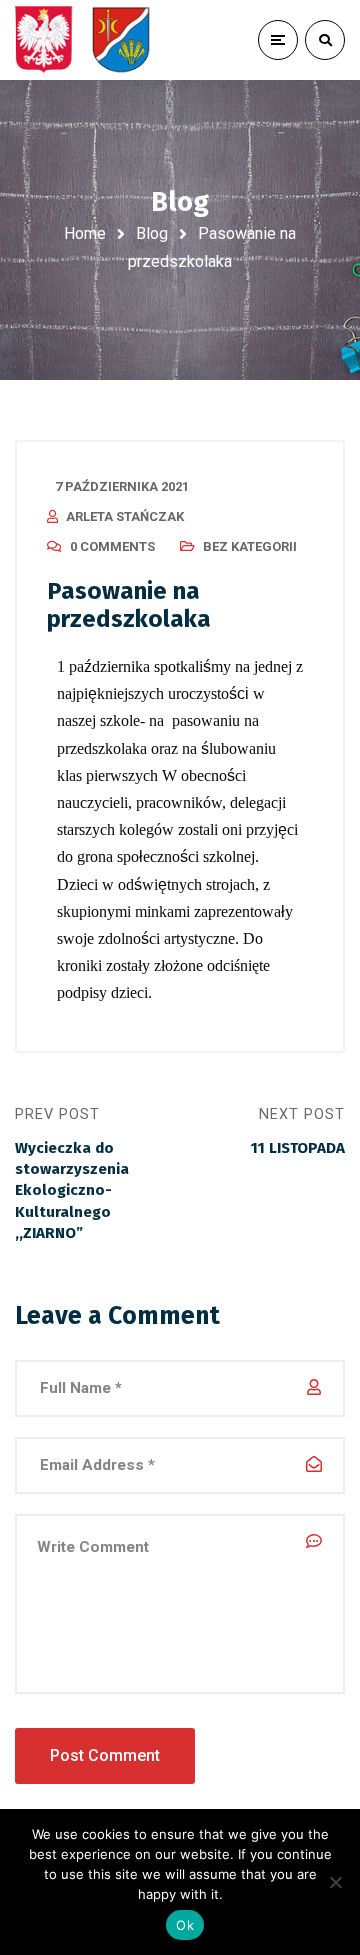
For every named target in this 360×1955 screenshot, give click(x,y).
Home (85, 233)
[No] (335, 1882)
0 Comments (112, 546)
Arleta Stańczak (125, 516)
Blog (152, 233)
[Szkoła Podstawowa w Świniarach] (83, 40)
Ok (185, 1925)
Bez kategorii (250, 546)
